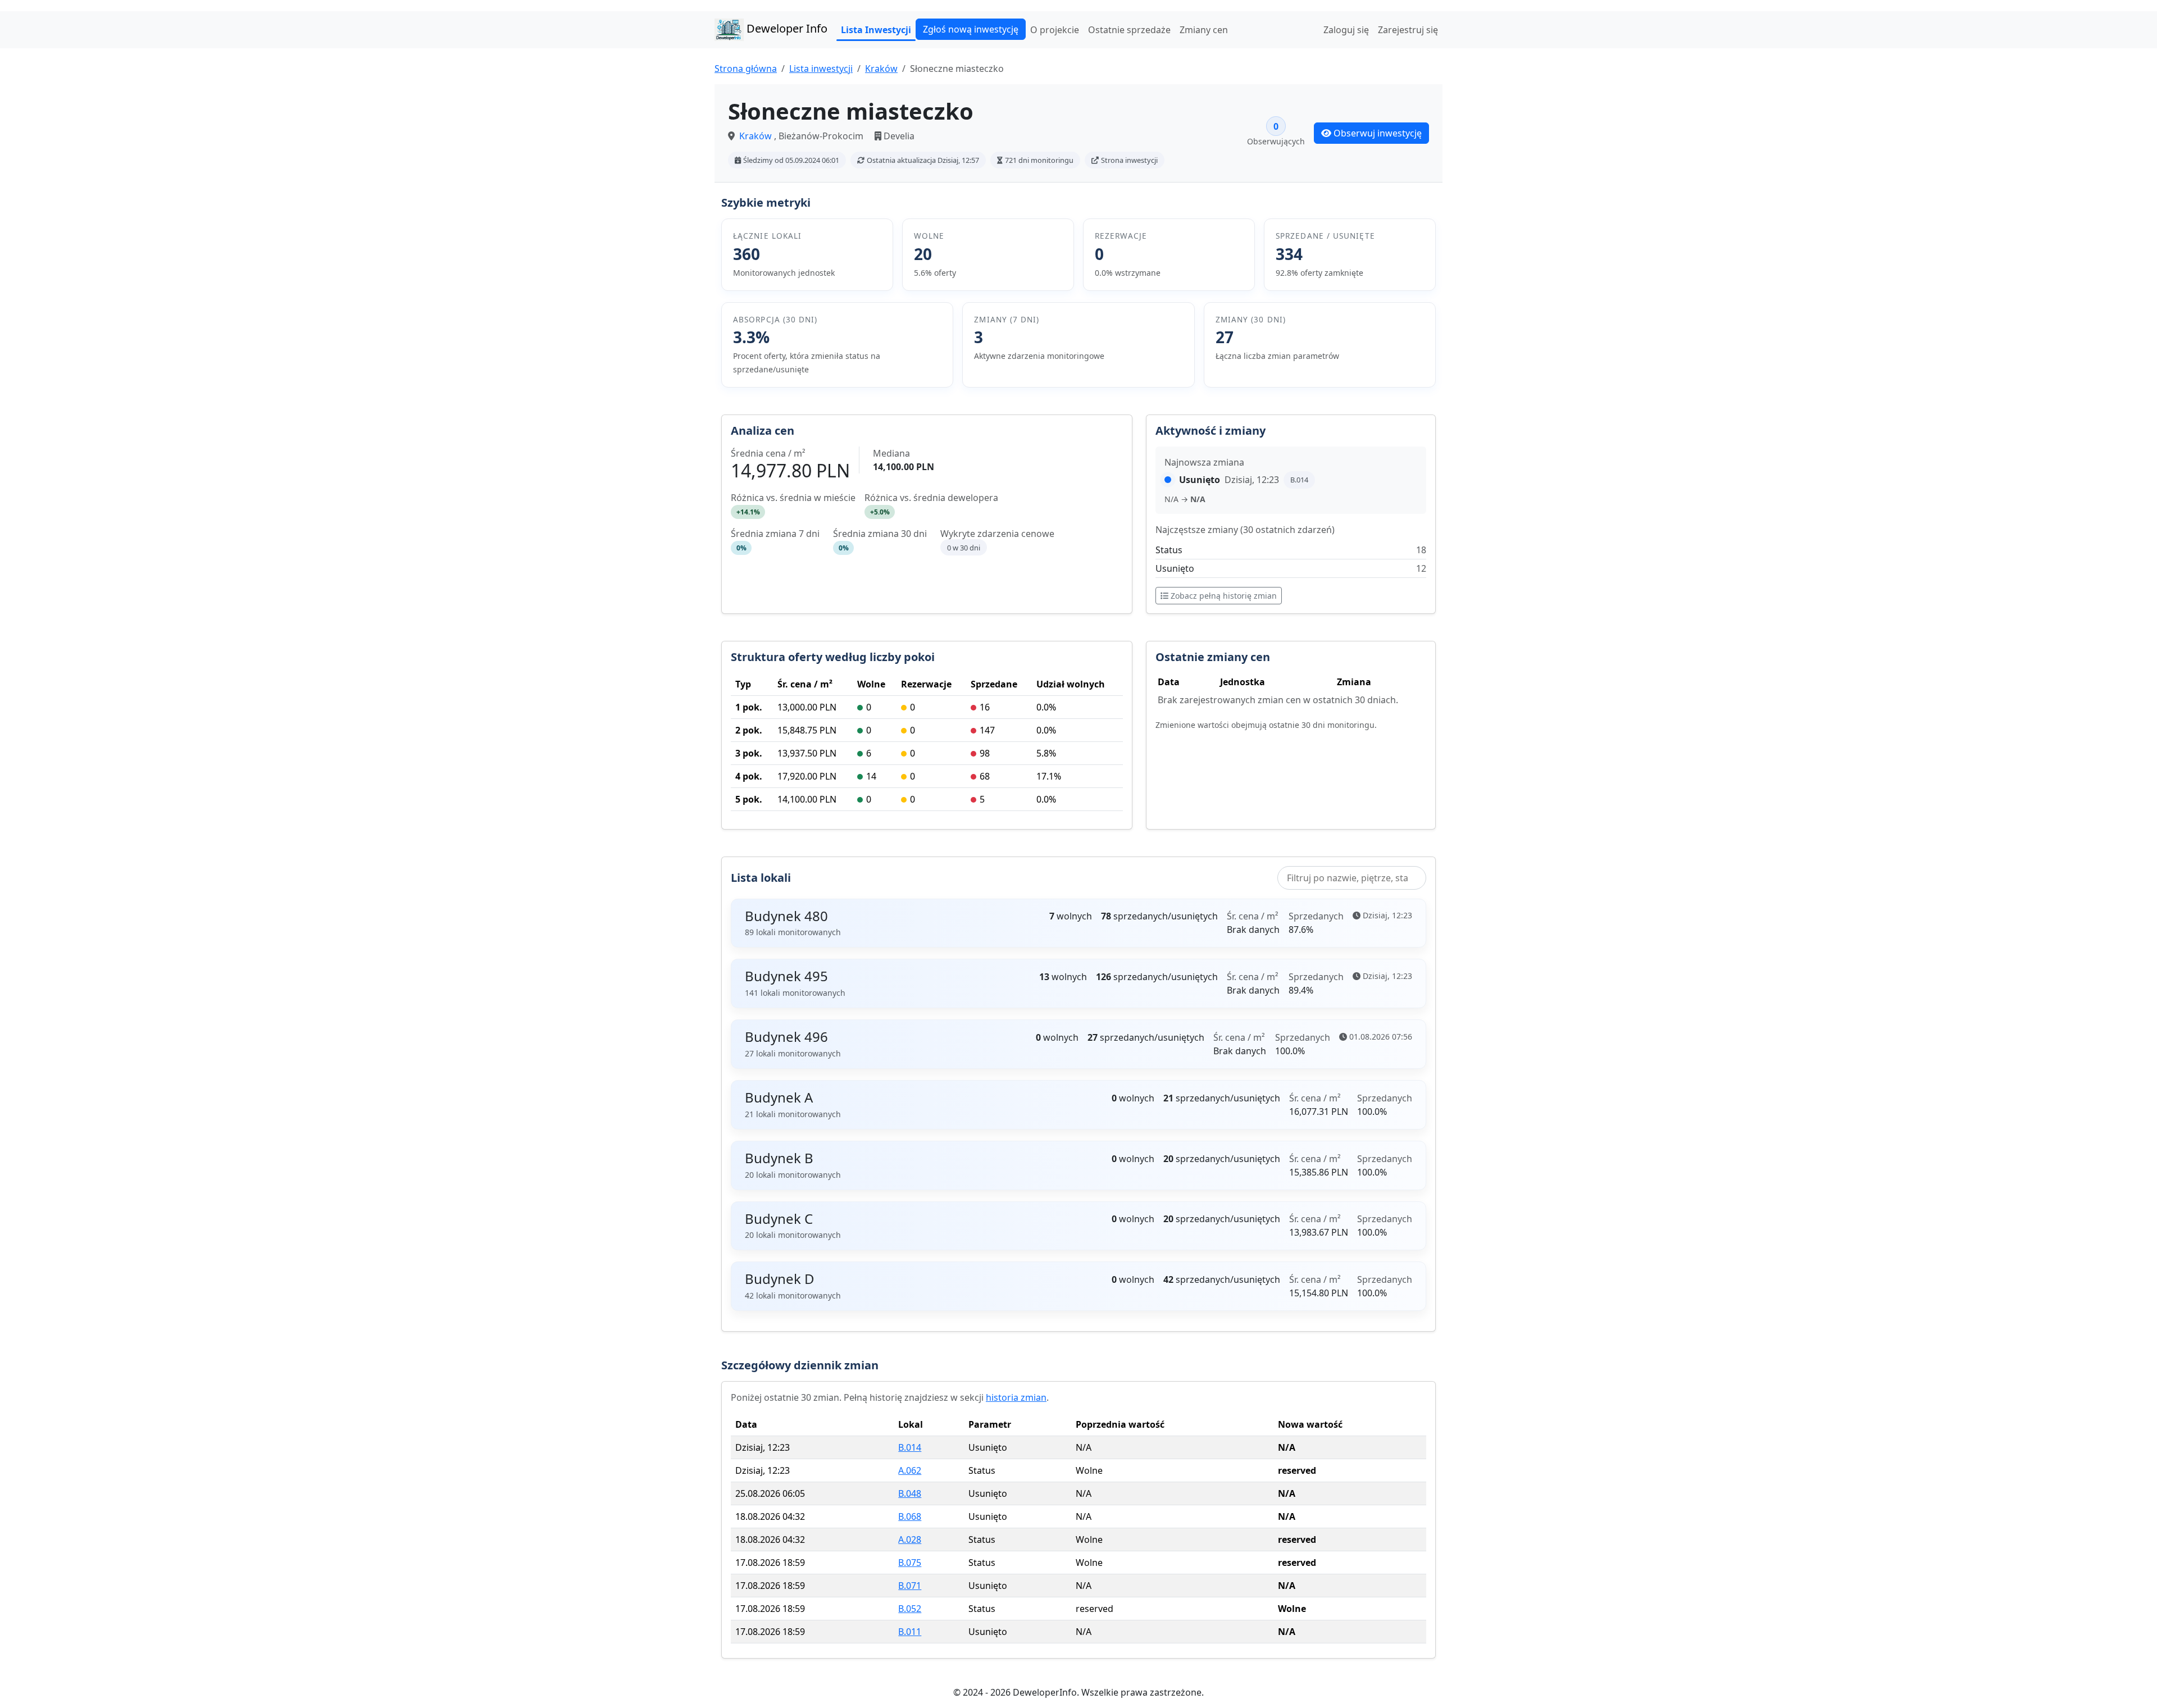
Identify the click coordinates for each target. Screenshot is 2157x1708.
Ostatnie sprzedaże (1129, 30)
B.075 (910, 1563)
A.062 (910, 1470)
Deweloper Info (786, 28)
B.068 (910, 1516)
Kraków (881, 69)
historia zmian (1016, 1397)
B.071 (910, 1586)
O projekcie (1055, 30)
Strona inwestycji (1129, 160)
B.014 (910, 1447)
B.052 (910, 1609)
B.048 (910, 1493)
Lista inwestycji (821, 69)
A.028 (910, 1540)
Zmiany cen (1204, 30)
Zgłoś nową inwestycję (971, 29)
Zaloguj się (1346, 30)
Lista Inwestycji (876, 30)
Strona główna (746, 69)
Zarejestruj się (1408, 30)
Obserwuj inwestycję (1378, 133)
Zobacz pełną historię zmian (1224, 596)
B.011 (910, 1632)
